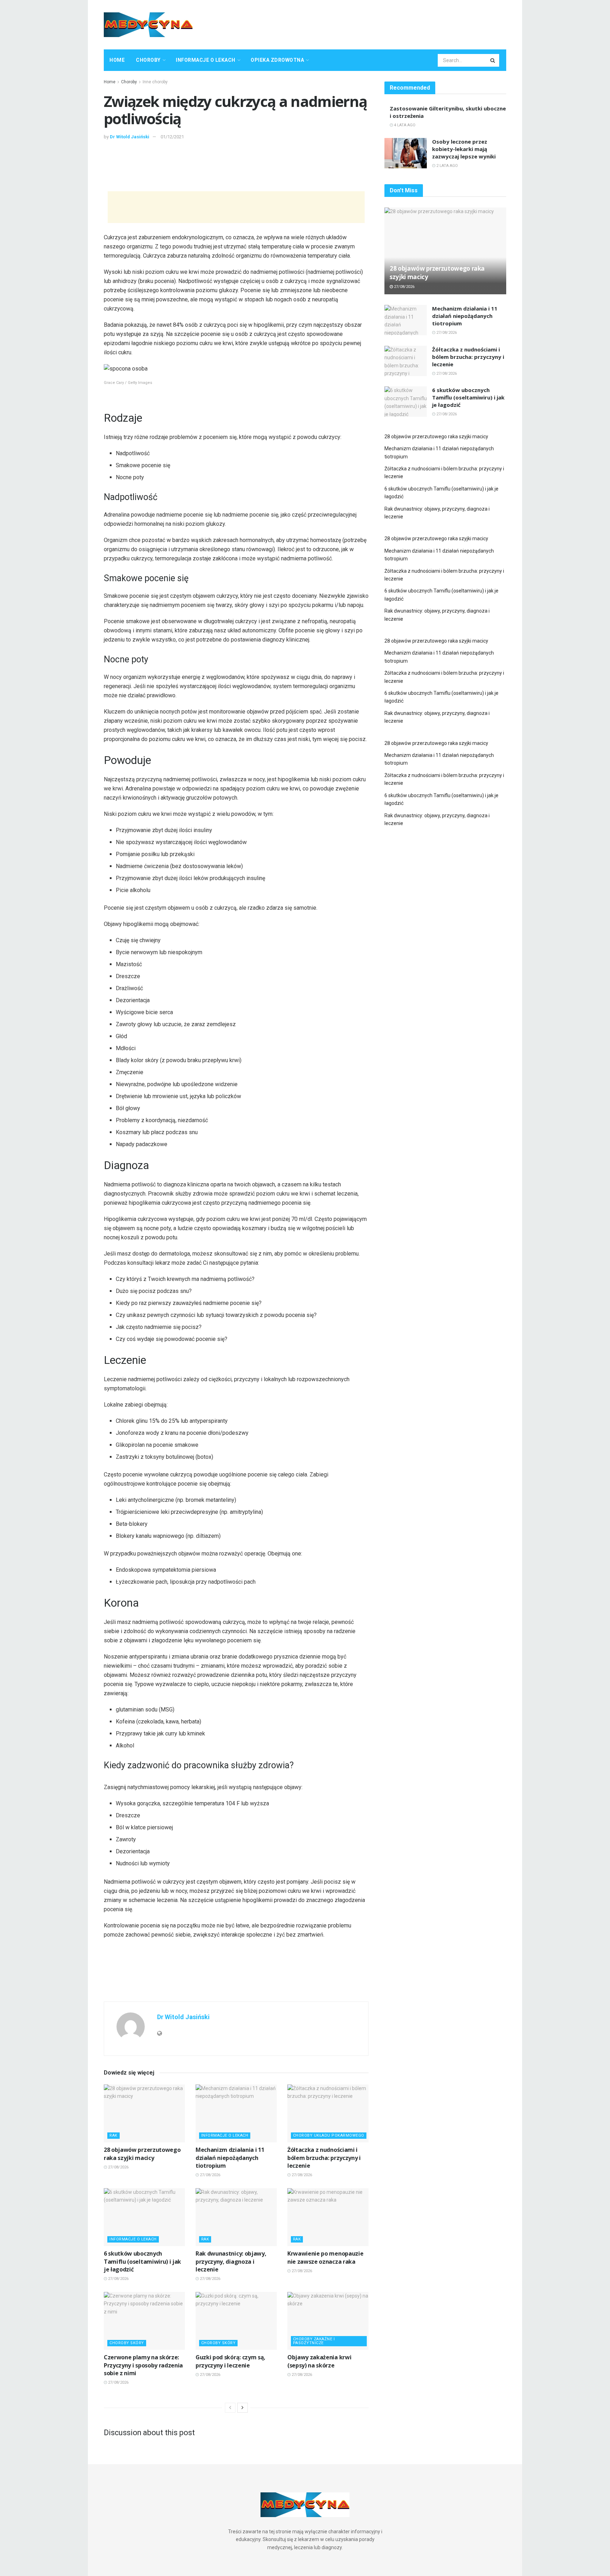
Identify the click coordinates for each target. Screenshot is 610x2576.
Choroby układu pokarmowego (329, 2135)
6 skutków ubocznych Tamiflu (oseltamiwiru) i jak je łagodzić (142, 2261)
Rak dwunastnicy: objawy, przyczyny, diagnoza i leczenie (231, 2261)
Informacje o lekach (206, 60)
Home (117, 60)
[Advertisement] (378, 24)
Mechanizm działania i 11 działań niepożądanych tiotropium (230, 2158)
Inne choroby (155, 82)
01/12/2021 (172, 137)
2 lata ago (447, 166)
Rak (113, 2135)
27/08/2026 (118, 2167)
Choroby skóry (127, 2343)
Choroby (148, 60)
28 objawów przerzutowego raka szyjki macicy (142, 2154)
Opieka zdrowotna (277, 60)
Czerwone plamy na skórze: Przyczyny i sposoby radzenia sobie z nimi (143, 2365)
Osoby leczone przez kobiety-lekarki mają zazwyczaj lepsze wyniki (464, 149)
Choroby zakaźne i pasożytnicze (314, 2341)
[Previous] (230, 2408)
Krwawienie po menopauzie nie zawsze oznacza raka (325, 2257)
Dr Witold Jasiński (130, 137)
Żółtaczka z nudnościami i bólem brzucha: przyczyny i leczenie (324, 2158)
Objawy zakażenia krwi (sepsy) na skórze (319, 2361)
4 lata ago (404, 125)
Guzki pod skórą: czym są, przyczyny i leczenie (231, 2361)
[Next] (243, 2408)
